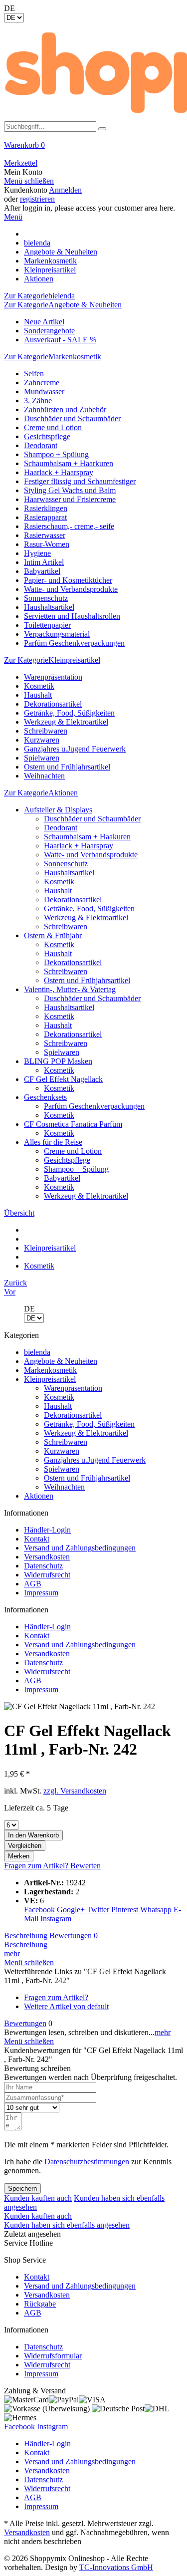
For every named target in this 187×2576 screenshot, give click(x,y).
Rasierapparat (45, 517)
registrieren (37, 199)
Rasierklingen (46, 508)
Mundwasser (44, 391)
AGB (33, 1584)
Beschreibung (26, 1935)
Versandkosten (47, 1557)
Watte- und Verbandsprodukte (71, 589)
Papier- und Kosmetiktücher (68, 580)
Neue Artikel (44, 322)
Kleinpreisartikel (50, 1379)
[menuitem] (93, 150)
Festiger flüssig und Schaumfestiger (80, 481)
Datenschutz (43, 1566)
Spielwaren (42, 758)
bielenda (37, 1352)
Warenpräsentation (53, 677)
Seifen (34, 374)
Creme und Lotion (53, 427)
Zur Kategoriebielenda (39, 296)
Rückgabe (40, 2304)
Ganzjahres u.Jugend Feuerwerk (75, 749)
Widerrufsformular (53, 2356)
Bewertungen (74, 1935)
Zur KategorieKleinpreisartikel (52, 660)
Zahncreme (42, 383)
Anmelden (65, 190)
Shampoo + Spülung (56, 454)
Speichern (22, 2189)
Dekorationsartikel (53, 704)
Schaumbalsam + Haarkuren (69, 463)
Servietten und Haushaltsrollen (72, 616)
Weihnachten (44, 776)
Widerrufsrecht (47, 1575)
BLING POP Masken (58, 1061)
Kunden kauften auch (38, 2198)
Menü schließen (29, 181)
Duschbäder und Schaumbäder (72, 418)
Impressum (41, 1593)
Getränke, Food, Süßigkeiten (69, 713)
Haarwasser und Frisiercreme (70, 499)
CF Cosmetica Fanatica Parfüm (73, 1124)
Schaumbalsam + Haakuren (87, 837)
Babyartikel (42, 571)
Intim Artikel (44, 562)
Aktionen (39, 1496)
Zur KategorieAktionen (41, 793)
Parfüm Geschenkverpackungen (74, 643)
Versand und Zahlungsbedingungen (80, 1548)
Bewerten (86, 1866)
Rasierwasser (45, 535)
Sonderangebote (49, 331)
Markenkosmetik (50, 1370)
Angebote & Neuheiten (61, 1361)
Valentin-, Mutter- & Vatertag (70, 989)
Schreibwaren (46, 731)
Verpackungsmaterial (57, 634)
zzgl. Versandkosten (75, 1791)
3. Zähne (38, 400)
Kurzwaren (42, 740)
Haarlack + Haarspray (59, 472)
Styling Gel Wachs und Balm (70, 490)
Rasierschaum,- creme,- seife (69, 526)
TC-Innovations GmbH (116, 2567)
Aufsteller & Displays (58, 810)
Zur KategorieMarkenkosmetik (53, 357)
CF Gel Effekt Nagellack (63, 1079)
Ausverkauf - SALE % (60, 340)
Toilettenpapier (47, 625)
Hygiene (37, 553)
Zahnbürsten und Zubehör (65, 409)
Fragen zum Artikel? (37, 1866)
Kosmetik (39, 686)
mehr (12, 1953)
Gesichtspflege (47, 436)
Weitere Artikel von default (66, 2006)
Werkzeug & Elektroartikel (66, 722)
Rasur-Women (47, 544)
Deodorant (41, 445)
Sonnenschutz (46, 598)
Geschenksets (45, 1097)
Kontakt (37, 1539)
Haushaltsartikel (49, 607)
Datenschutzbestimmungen (87, 2162)
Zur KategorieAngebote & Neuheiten (63, 305)
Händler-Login (47, 1530)
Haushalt (38, 695)
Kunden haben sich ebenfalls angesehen (67, 2225)
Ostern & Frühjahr (53, 935)
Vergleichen (25, 1846)
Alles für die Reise (53, 1142)
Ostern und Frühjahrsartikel (67, 767)
